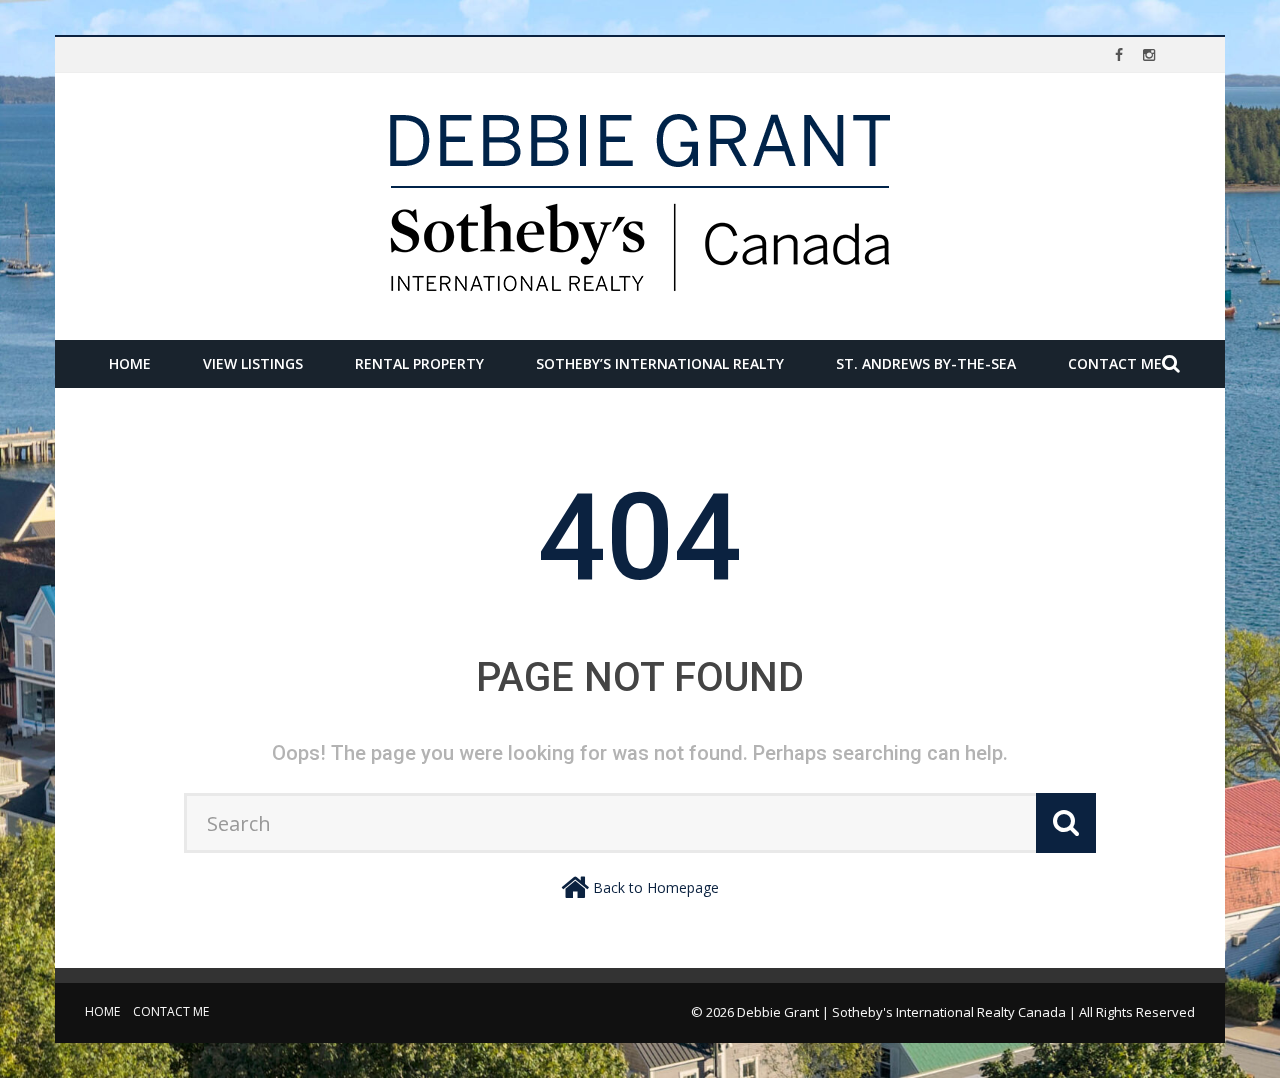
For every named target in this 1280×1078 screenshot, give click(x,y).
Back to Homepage (656, 887)
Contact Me (1115, 363)
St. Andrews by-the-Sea (926, 363)
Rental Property (419, 363)
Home (130, 363)
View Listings (253, 363)
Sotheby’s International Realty (660, 363)
